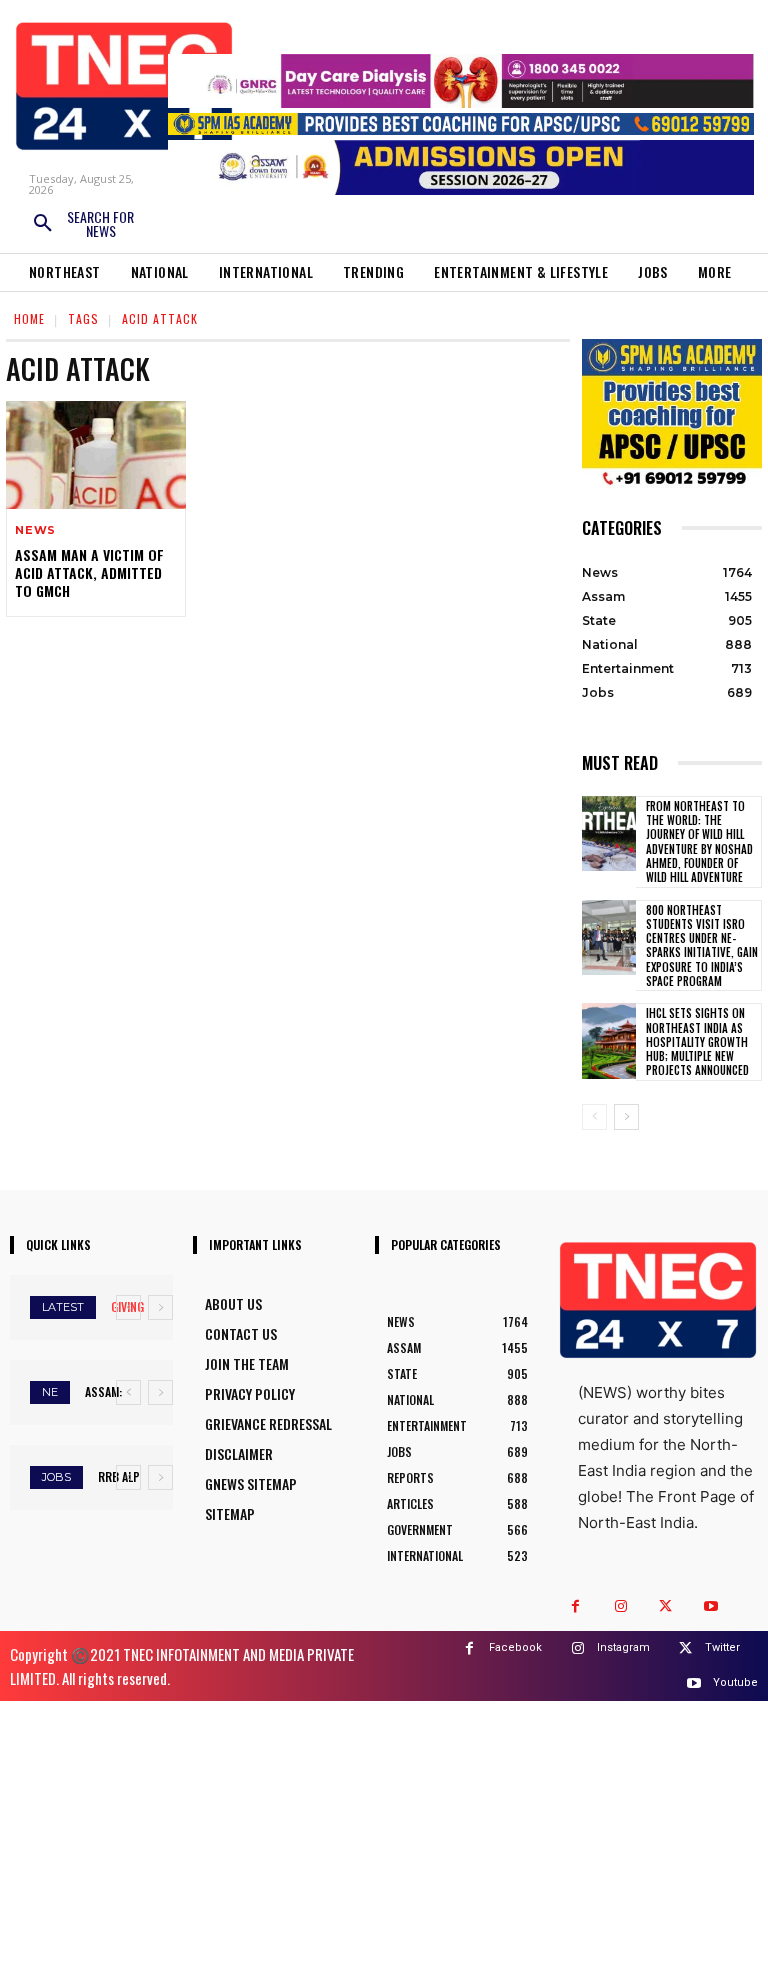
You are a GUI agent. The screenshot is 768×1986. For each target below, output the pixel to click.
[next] (160, 1307)
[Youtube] (710, 1606)
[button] (82, 224)
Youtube (735, 1682)
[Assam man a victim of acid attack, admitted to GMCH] (96, 455)
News (35, 530)
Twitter (722, 1647)
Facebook (515, 1647)
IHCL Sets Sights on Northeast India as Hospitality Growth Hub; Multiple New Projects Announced (697, 1041)
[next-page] (626, 1117)
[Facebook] (575, 1606)
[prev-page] (594, 1117)
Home (29, 318)
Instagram (623, 1647)
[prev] (128, 1307)
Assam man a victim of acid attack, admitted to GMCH (89, 572)
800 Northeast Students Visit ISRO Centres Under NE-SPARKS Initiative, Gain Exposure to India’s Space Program (702, 945)
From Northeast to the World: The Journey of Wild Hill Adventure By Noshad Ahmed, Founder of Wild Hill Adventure (699, 841)
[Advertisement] (384, 1841)
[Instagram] (620, 1606)
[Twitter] (665, 1606)
